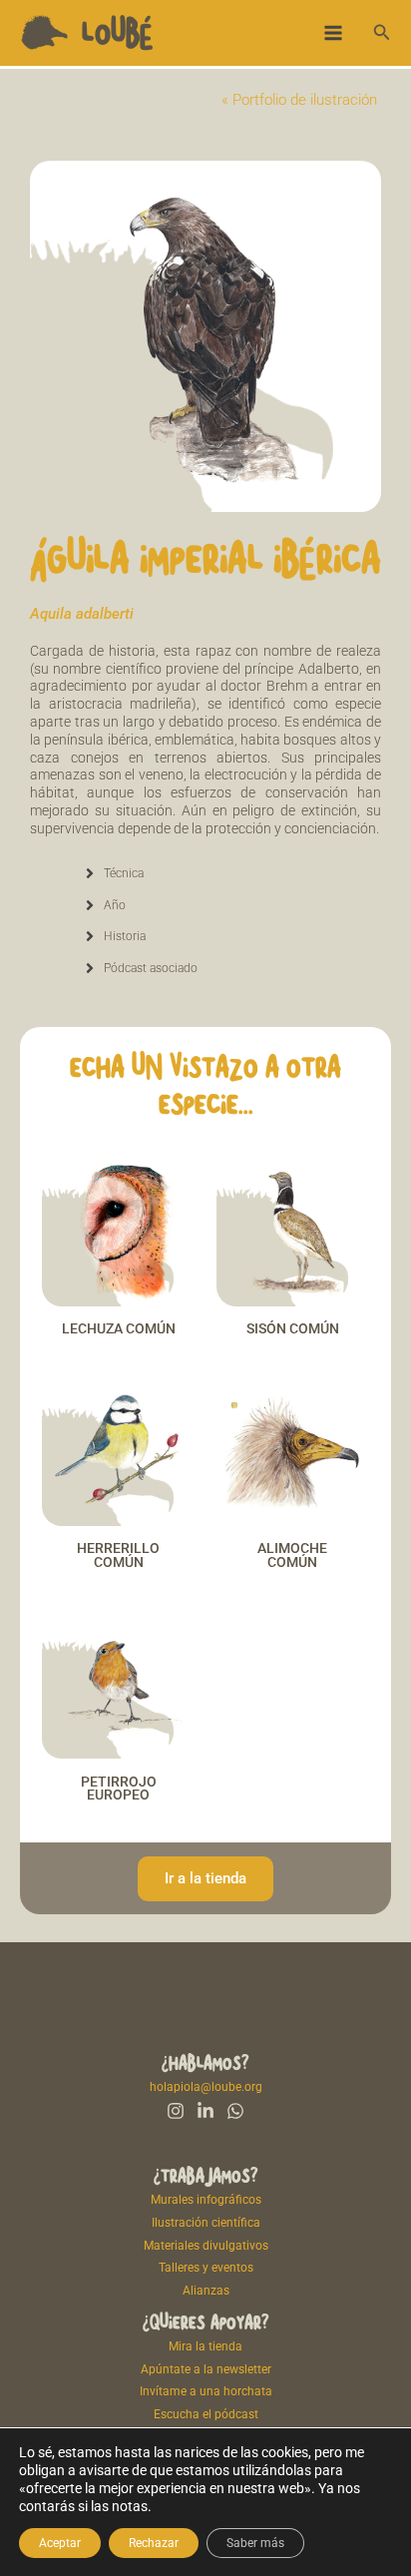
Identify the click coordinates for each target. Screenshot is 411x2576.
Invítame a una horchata (206, 2391)
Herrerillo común (118, 1555)
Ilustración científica (206, 2223)
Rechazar (154, 2543)
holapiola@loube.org (206, 2087)
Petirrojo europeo (119, 1789)
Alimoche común (292, 1555)
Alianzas (206, 2291)
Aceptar (60, 2543)
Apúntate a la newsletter (206, 2369)
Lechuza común (119, 1328)
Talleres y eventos (206, 2268)
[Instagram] (176, 2111)
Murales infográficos (206, 2200)
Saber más (255, 2543)
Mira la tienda (205, 2346)
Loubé (117, 32)
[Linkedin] (205, 2111)
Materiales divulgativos (206, 2246)
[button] (382, 32)
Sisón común (293, 1328)
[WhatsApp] (235, 2111)
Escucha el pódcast (206, 2414)
